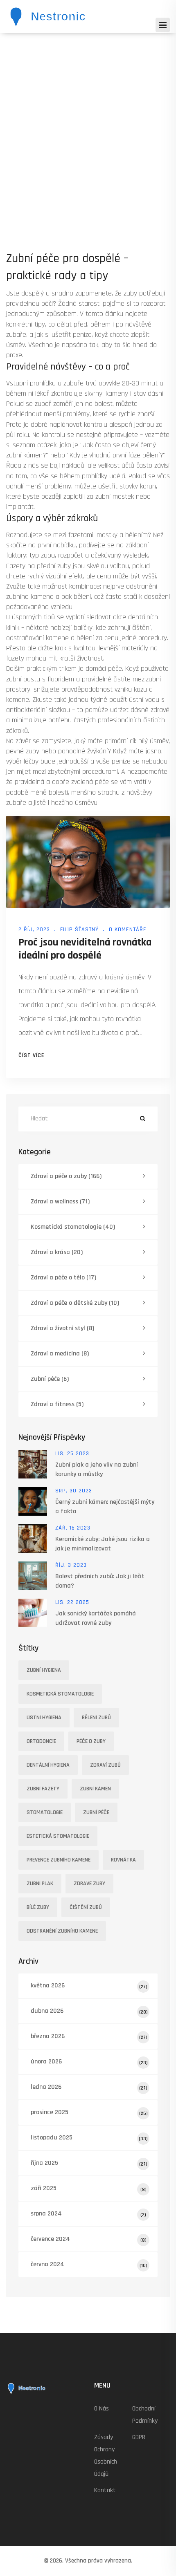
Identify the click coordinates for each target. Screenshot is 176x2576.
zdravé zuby (89, 1884)
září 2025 (89, 2188)
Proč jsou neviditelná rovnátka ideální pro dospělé (85, 949)
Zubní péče (50, 1379)
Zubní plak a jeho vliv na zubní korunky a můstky (97, 1469)
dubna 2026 (89, 2011)
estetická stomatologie (58, 1836)
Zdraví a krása (57, 1252)
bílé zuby (38, 1907)
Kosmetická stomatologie (73, 1227)
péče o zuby (91, 1741)
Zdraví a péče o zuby (66, 1176)
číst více (31, 1055)
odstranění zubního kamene (62, 1931)
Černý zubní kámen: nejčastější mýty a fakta (105, 1507)
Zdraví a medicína (60, 1354)
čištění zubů (86, 1907)
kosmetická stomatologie (60, 1694)
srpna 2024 (88, 2214)
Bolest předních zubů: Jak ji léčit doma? (100, 1581)
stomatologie (45, 1812)
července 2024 (89, 2239)
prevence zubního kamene (59, 1860)
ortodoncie (41, 1741)
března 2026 (89, 2036)
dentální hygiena (48, 1765)
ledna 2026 (89, 2087)
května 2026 (89, 1986)
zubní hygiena (44, 1670)
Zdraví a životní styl (62, 1328)
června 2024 (89, 2264)
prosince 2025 (89, 2112)
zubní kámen (95, 1789)
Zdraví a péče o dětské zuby (75, 1303)
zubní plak (40, 1884)
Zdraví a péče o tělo (63, 1278)
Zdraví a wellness (60, 1202)
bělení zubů (96, 1718)
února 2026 (89, 2062)
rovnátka (123, 1860)
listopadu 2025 (89, 2138)
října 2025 (89, 2163)
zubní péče (96, 1812)
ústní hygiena (44, 1718)
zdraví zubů (105, 1765)
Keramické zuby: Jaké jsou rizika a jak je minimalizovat (103, 1544)
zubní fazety (43, 1789)
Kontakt (105, 2490)
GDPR (139, 2437)
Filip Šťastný (79, 930)
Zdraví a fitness (57, 1404)
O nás (102, 2409)
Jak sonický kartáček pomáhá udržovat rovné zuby (96, 1618)
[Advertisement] (88, 125)
